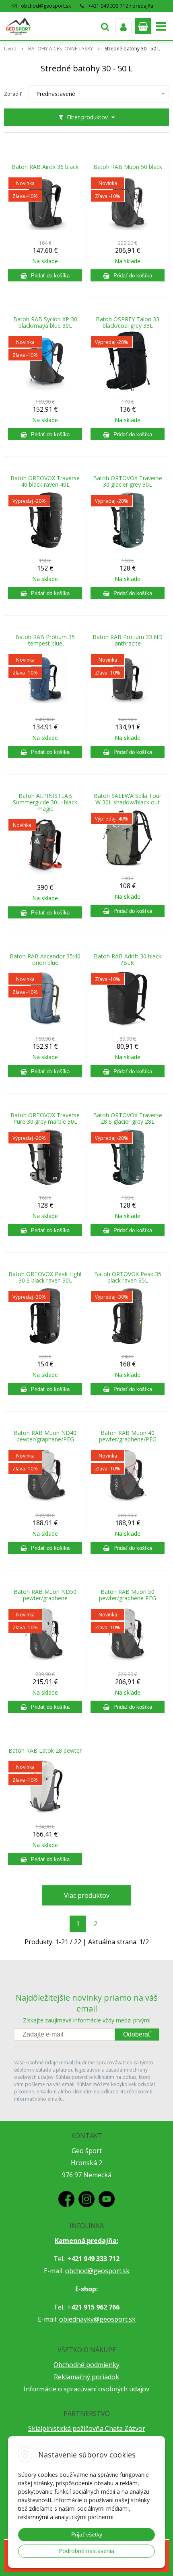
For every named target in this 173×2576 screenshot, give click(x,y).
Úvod (10, 49)
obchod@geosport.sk (46, 6)
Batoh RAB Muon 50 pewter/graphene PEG (128, 1595)
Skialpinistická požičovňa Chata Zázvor (87, 2428)
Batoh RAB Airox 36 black (45, 167)
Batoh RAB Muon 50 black (128, 167)
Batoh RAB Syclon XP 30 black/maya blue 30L (45, 323)
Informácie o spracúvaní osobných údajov (86, 2389)
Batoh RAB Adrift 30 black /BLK (128, 960)
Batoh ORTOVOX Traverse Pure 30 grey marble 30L (45, 1118)
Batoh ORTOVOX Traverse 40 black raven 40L (45, 481)
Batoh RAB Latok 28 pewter (45, 1751)
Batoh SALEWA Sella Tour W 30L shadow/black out (128, 799)
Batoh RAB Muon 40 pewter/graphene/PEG (128, 1436)
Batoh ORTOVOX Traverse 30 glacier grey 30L (128, 481)
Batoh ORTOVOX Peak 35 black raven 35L (128, 1277)
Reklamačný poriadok (86, 2377)
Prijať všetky (87, 2534)
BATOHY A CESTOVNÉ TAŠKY (61, 49)
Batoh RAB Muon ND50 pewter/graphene (45, 1595)
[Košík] (143, 26)
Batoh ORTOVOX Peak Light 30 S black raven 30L (45, 1277)
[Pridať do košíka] (45, 275)
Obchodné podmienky (86, 2365)
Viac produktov (87, 1895)
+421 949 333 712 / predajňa (121, 6)
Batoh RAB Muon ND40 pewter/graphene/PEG (45, 1436)
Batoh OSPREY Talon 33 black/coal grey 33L (128, 323)
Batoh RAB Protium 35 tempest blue (45, 640)
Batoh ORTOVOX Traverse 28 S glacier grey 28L (128, 1118)
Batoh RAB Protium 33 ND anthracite (128, 640)
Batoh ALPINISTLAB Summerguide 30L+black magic (45, 802)
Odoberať (137, 2034)
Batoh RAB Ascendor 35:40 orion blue (45, 960)
